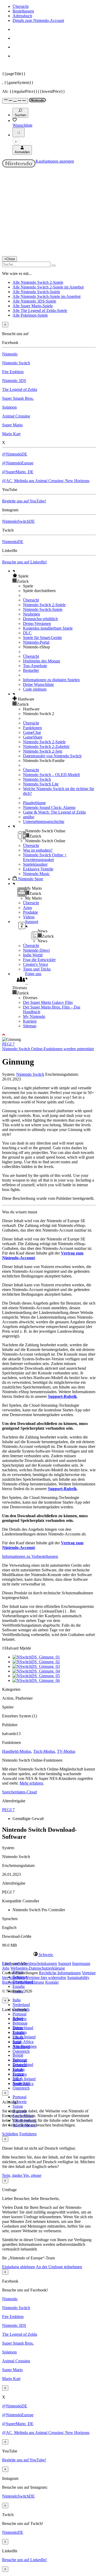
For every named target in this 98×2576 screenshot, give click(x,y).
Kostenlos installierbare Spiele (48, 628)
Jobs (6, 1968)
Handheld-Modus (17, 1751)
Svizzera (20, 2074)
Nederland (21, 2005)
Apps (27, 908)
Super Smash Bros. (18, 398)
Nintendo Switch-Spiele (43, 609)
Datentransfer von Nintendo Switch (52, 756)
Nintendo (10, 354)
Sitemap (30, 1026)
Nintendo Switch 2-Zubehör (46, 746)
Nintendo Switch (16, 363)
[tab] (49, 1954)
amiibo (29, 817)
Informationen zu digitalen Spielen (51, 680)
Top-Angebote (35, 666)
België (18, 2055)
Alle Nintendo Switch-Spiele (36, 292)
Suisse (18, 2106)
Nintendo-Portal (36, 642)
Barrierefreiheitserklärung (23, 1982)
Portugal (19, 2014)
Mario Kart (11, 434)
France (18, 2037)
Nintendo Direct (36, 950)
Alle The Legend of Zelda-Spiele (40, 311)
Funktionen (32, 728)
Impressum (81, 1963)
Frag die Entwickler (39, 960)
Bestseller (31, 670)
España (19, 1986)
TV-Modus (66, 1751)
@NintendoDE (15, 454)
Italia (17, 2000)
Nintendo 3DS (14, 381)
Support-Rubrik (62, 1396)
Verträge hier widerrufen (46, 1978)
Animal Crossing (16, 416)
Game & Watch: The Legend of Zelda (54, 812)
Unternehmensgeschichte (44, 822)
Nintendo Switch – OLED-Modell (51, 775)
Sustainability (78, 1978)
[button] (54, 576)
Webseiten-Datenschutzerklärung (38, 1968)
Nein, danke (13, 2175)
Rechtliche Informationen (60, 1973)
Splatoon (9, 407)
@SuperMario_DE (18, 472)
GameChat (32, 732)
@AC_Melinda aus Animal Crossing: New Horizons (46, 481)
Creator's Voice (36, 964)
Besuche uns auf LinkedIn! (24, 562)
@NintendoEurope (18, 463)
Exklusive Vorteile (38, 869)
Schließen (10, 2134)
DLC (27, 633)
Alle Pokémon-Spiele (30, 315)
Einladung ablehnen (19, 2267)
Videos (29, 917)
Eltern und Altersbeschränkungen (30, 1963)
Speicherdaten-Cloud (19, 1792)
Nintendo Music (36, 874)
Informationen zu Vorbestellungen (30, 1556)
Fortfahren (28, 2134)
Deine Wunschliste (38, 684)
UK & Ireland (24, 2037)
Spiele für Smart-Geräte (42, 638)
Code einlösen (35, 689)
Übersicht (21, 6)
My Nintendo (34, 1016)
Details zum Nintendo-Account (38, 20)
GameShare (33, 737)
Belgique (20, 2023)
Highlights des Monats (42, 661)
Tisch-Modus (44, 1751)
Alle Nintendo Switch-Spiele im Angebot (47, 296)
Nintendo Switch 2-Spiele (44, 605)
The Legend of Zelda (20, 389)
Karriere (30, 1021)
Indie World (33, 955)
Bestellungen (23, 11)
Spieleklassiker (35, 864)
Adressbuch (22, 16)
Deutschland (23, 2028)
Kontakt (52, 1982)
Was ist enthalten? (38, 850)
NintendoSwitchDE (18, 521)
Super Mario (12, 425)
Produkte (30, 912)
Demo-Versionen (37, 623)
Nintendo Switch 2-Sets (43, 751)
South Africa (23, 2042)
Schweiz (20, 2102)
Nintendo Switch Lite (41, 784)
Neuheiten (31, 614)
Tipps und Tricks (37, 969)
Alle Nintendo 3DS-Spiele (34, 301)
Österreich (21, 2088)
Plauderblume (34, 803)
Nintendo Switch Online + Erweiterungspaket (45, 857)
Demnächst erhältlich (40, 619)
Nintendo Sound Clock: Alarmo (49, 807)
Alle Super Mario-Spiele (33, 306)
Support (65, 1963)
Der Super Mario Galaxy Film (48, 1002)
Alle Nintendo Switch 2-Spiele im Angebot (48, 287)
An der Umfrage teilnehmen (59, 2267)
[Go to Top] (49, 1035)
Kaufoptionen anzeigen (55, 161)
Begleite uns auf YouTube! (24, 501)
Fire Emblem (13, 372)
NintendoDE (13, 542)
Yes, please (32, 2175)
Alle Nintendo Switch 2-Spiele (38, 282)
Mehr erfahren (31, 1783)
